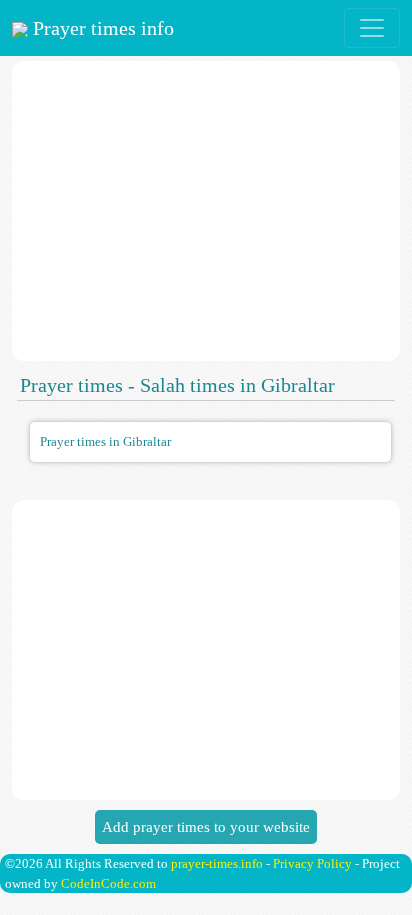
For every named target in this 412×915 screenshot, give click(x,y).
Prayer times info (101, 28)
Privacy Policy (312, 863)
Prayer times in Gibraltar (105, 441)
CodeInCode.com (108, 883)
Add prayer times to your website (206, 827)
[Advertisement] (206, 211)
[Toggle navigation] (372, 28)
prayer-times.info (217, 863)
